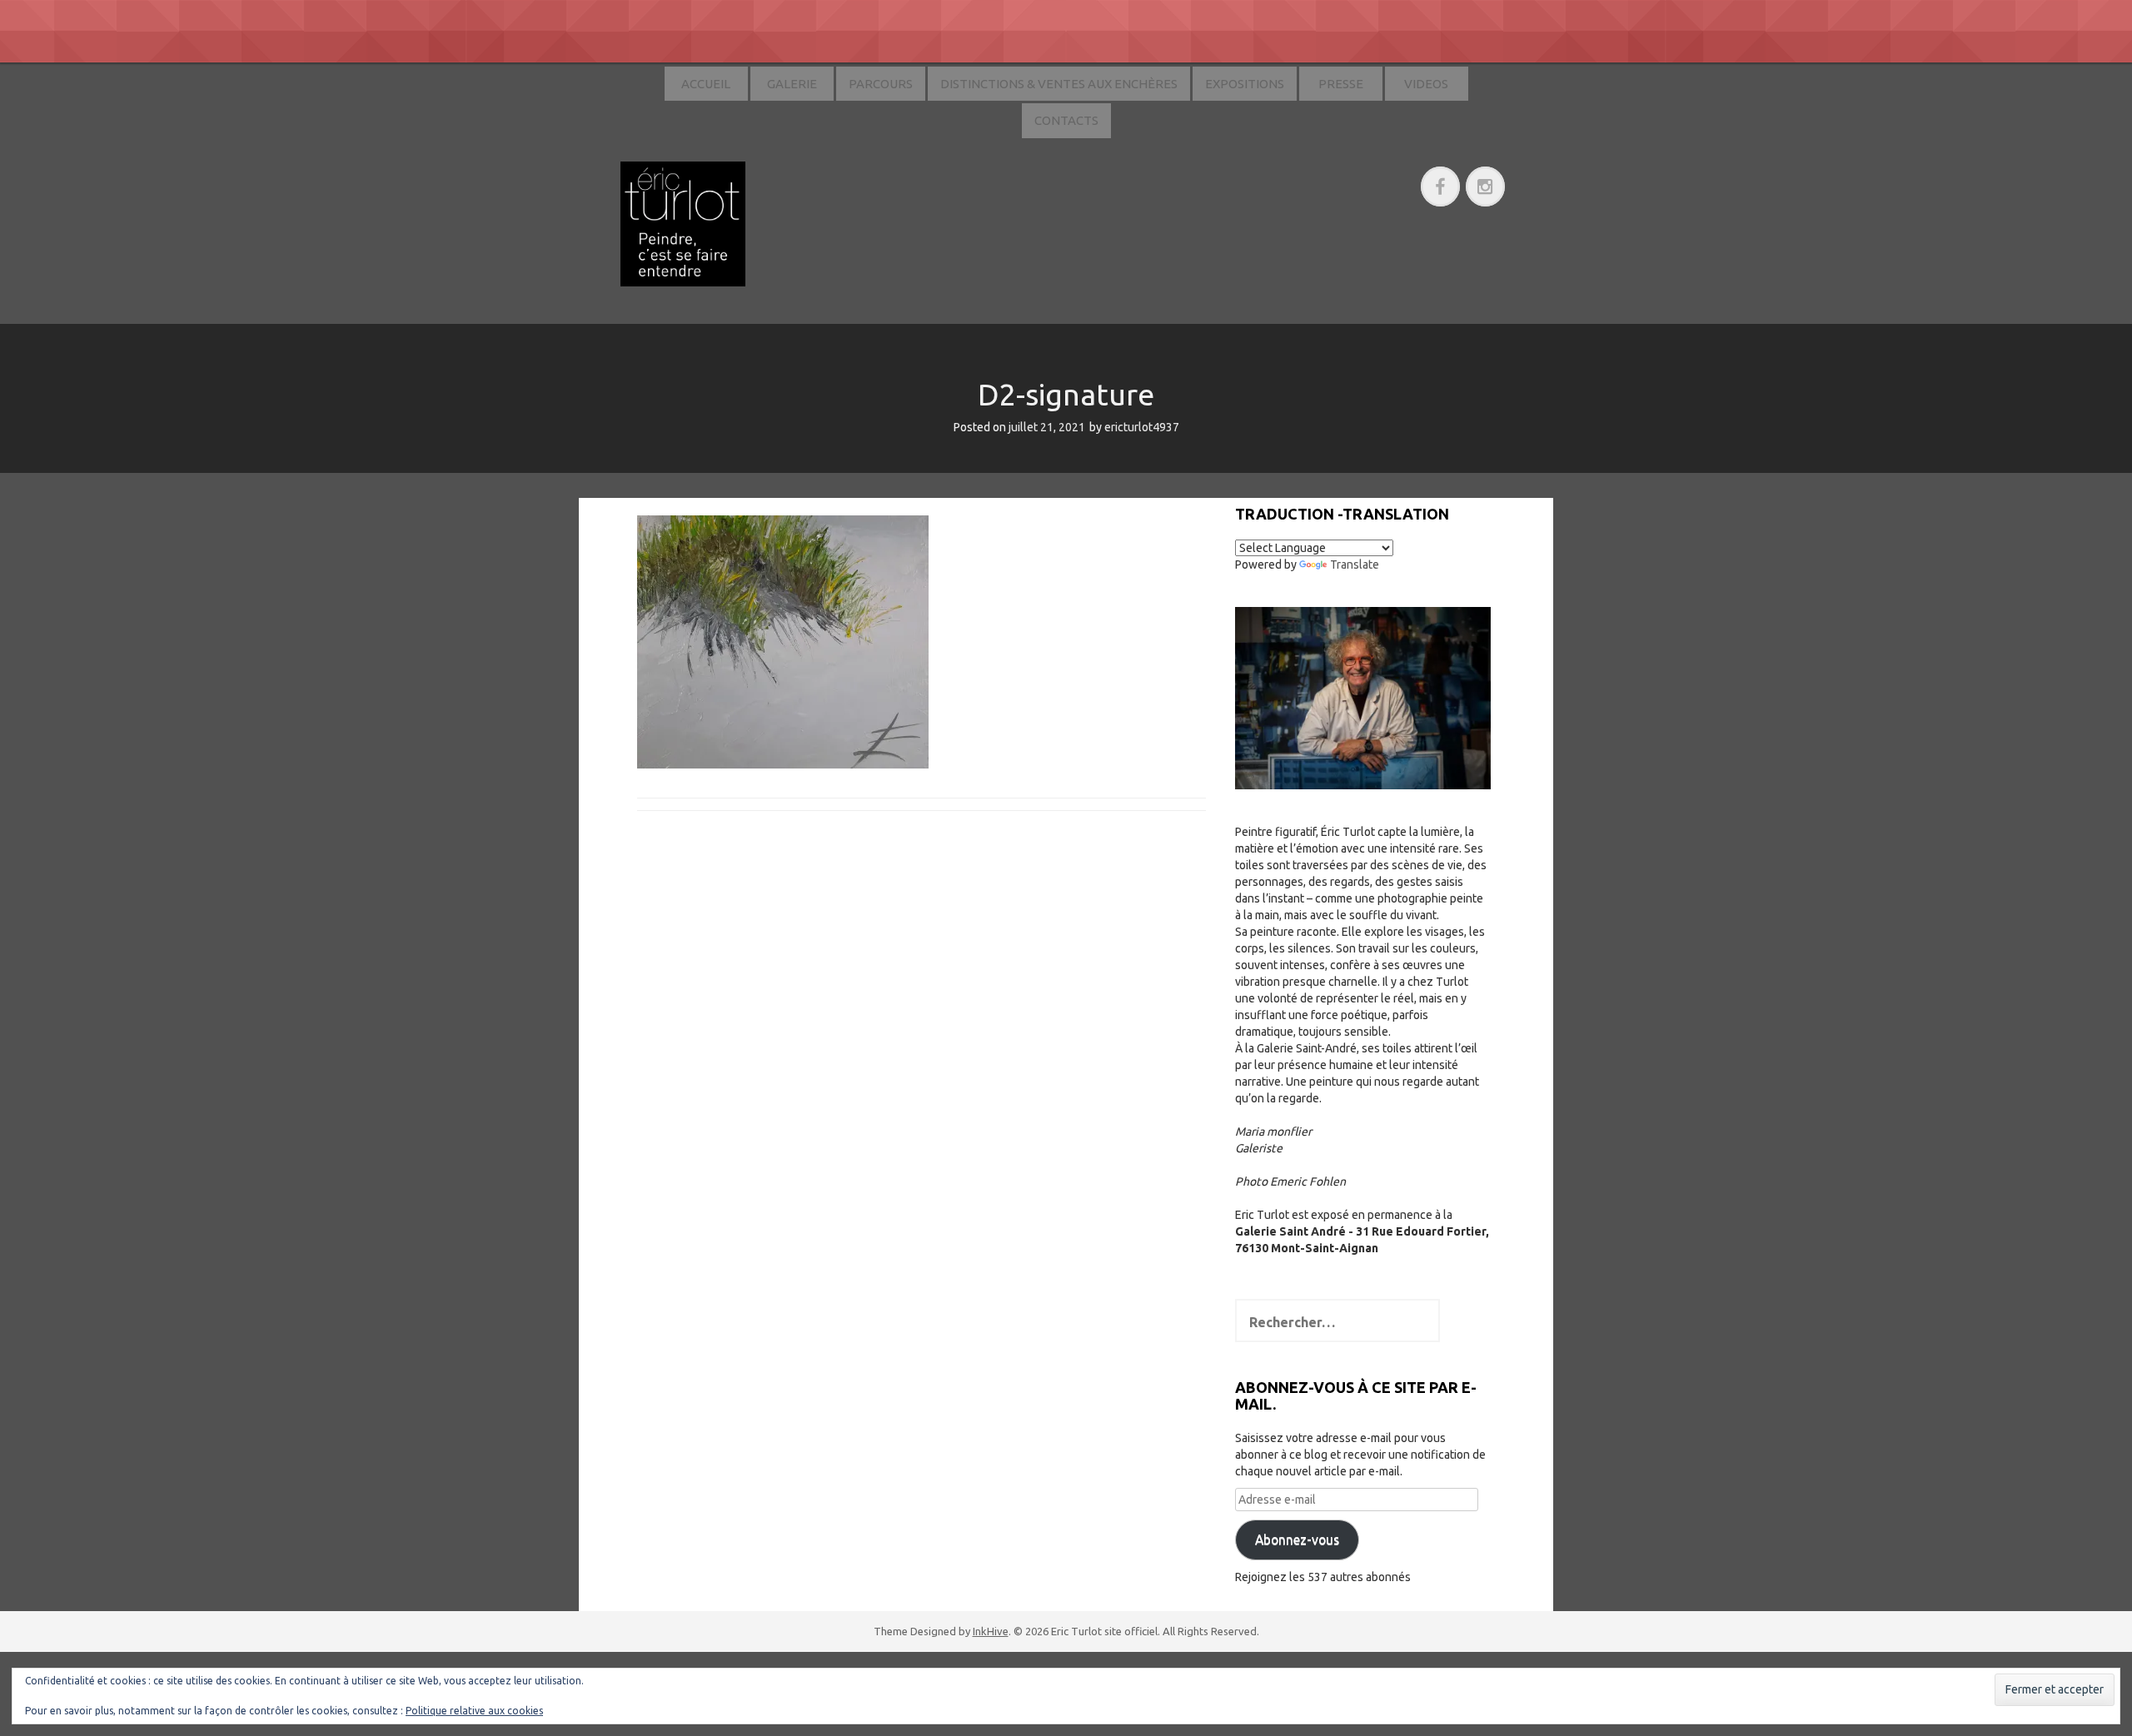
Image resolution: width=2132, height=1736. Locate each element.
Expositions (1245, 84)
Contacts (1066, 120)
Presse (1341, 84)
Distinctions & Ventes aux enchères (1059, 84)
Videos (1426, 84)
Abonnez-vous (1297, 1540)
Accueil (706, 84)
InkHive (991, 1631)
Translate (1355, 565)
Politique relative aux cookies (474, 1711)
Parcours (881, 84)
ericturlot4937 (1142, 427)
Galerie (792, 84)
